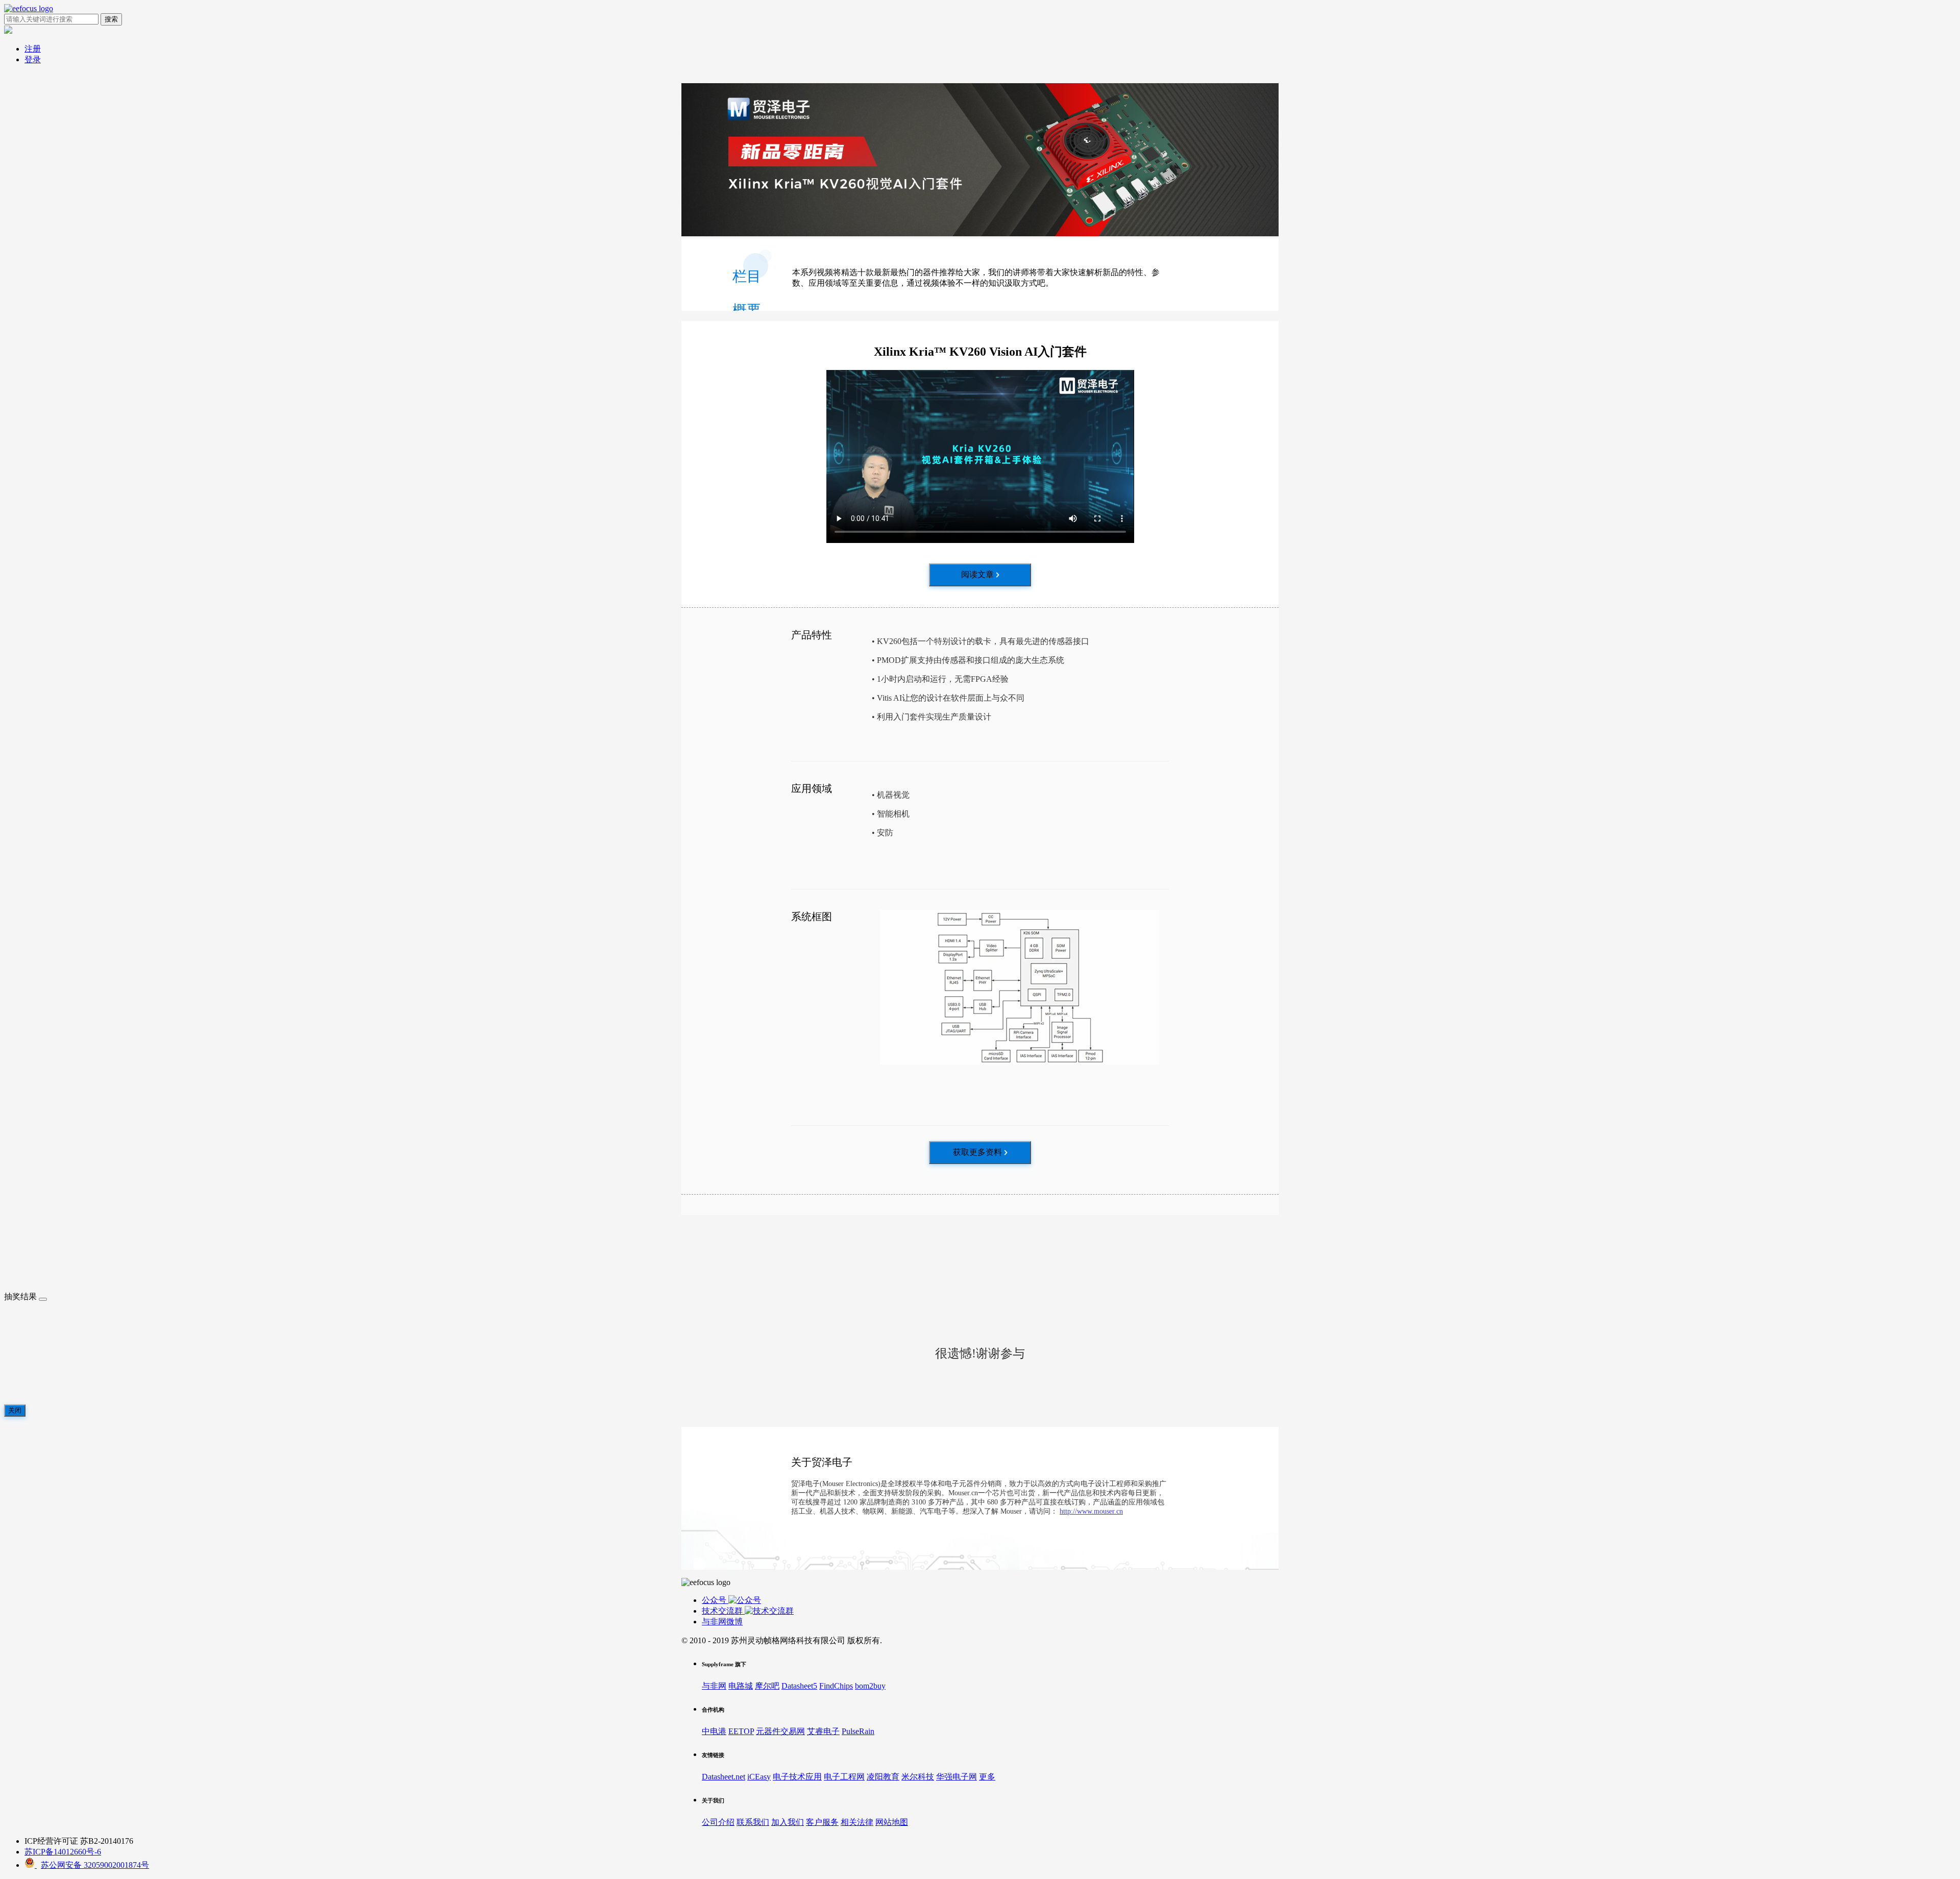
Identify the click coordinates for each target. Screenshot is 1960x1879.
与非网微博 (722, 1622)
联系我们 (753, 1822)
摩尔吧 (767, 1686)
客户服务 (822, 1822)
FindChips (836, 1686)
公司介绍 (718, 1822)
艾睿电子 (823, 1731)
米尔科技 (918, 1777)
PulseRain (858, 1731)
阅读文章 (977, 574)
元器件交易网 (780, 1731)
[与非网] (29, 8)
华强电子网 (957, 1777)
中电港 (714, 1731)
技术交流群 (723, 1611)
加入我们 (788, 1822)
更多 (987, 1777)
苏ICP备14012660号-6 (63, 1852)
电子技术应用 (797, 1777)
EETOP (741, 1731)
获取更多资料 (977, 1152)
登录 (33, 59)
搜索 (111, 19)
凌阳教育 (883, 1777)
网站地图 (892, 1822)
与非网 (714, 1686)
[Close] (43, 1299)
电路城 (741, 1686)
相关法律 (857, 1822)
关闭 (15, 1410)
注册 (33, 49)
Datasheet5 (799, 1686)
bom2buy (870, 1686)
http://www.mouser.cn (1091, 1511)
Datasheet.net (724, 1777)
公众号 (715, 1600)
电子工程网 (844, 1777)
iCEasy (759, 1777)
